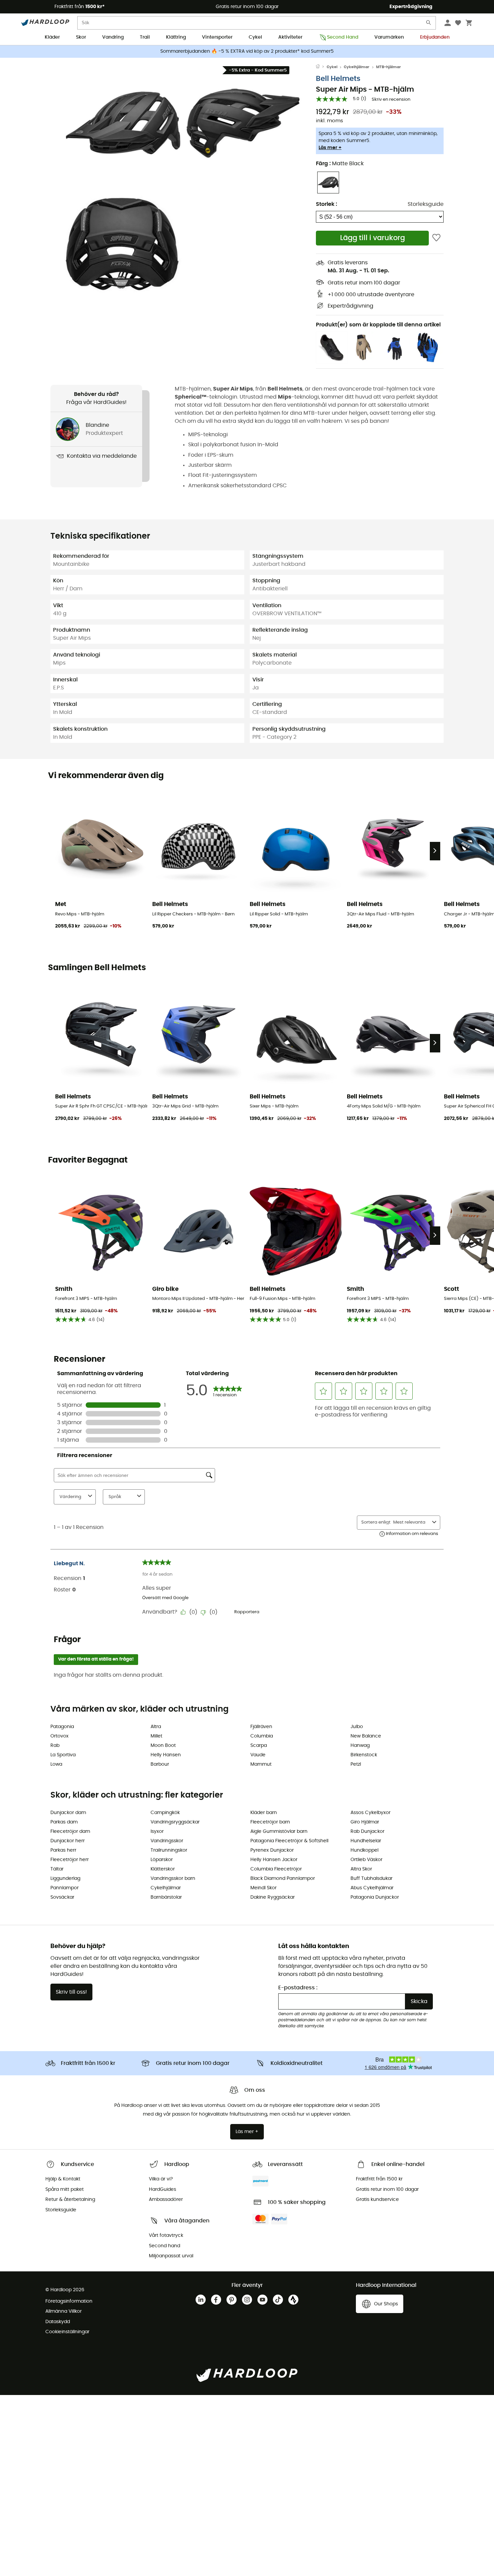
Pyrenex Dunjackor (272, 1850)
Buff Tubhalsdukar (372, 1879)
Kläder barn (264, 1813)
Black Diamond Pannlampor (283, 1879)
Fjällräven (261, 1727)
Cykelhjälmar (357, 67)
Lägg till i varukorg (373, 238)
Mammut (261, 1764)
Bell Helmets (338, 79)
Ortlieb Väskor (366, 1860)
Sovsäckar (62, 1897)
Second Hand (343, 37)
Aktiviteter (290, 37)
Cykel (255, 37)
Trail (145, 37)
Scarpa (259, 1746)
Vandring (113, 37)
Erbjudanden (435, 37)
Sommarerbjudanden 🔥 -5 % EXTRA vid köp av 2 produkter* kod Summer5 (247, 51)
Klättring (176, 37)
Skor (81, 37)
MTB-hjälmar (388, 67)
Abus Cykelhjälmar (372, 1888)
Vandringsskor (167, 1841)
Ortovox (59, 1736)
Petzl (356, 1764)
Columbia (262, 1736)
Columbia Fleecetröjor (276, 1869)
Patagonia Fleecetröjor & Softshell (289, 1841)
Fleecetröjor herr (70, 1860)
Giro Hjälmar (365, 1822)
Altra (156, 1727)
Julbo (357, 1727)
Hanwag (360, 1746)
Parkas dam (64, 1822)
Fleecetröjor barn (270, 1822)
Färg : (340, 164)
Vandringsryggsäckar (175, 1822)
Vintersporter (217, 37)
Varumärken (389, 37)
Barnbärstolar (166, 1897)
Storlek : (326, 204)
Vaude (258, 1755)
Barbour (160, 1764)
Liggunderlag (65, 1879)
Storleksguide (426, 204)
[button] (123, 123)
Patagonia (62, 1727)
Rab (55, 1746)
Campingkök (165, 1813)
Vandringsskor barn (173, 1879)
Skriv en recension (391, 100)
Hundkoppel (364, 1850)
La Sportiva (63, 1755)
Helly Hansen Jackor (274, 1860)
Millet (156, 1736)
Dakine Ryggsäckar (273, 1897)
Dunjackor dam (68, 1813)
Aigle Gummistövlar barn (279, 1832)
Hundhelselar (366, 1841)
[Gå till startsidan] (321, 67)
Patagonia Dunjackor (375, 1897)
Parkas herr (63, 1850)
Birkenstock (364, 1755)
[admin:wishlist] (436, 238)
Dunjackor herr (68, 1841)
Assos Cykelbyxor (370, 1813)
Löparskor (162, 1860)
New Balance (366, 1736)
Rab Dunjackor (367, 1832)
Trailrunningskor (169, 1850)
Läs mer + (330, 148)
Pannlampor (65, 1888)
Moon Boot (163, 1746)
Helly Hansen (166, 1755)
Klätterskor (163, 1869)
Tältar (57, 1869)
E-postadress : (298, 1988)
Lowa (56, 1764)
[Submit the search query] (429, 24)
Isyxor (157, 1832)
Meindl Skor (263, 1888)
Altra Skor (361, 1869)
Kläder (52, 37)
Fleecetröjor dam (70, 1832)
